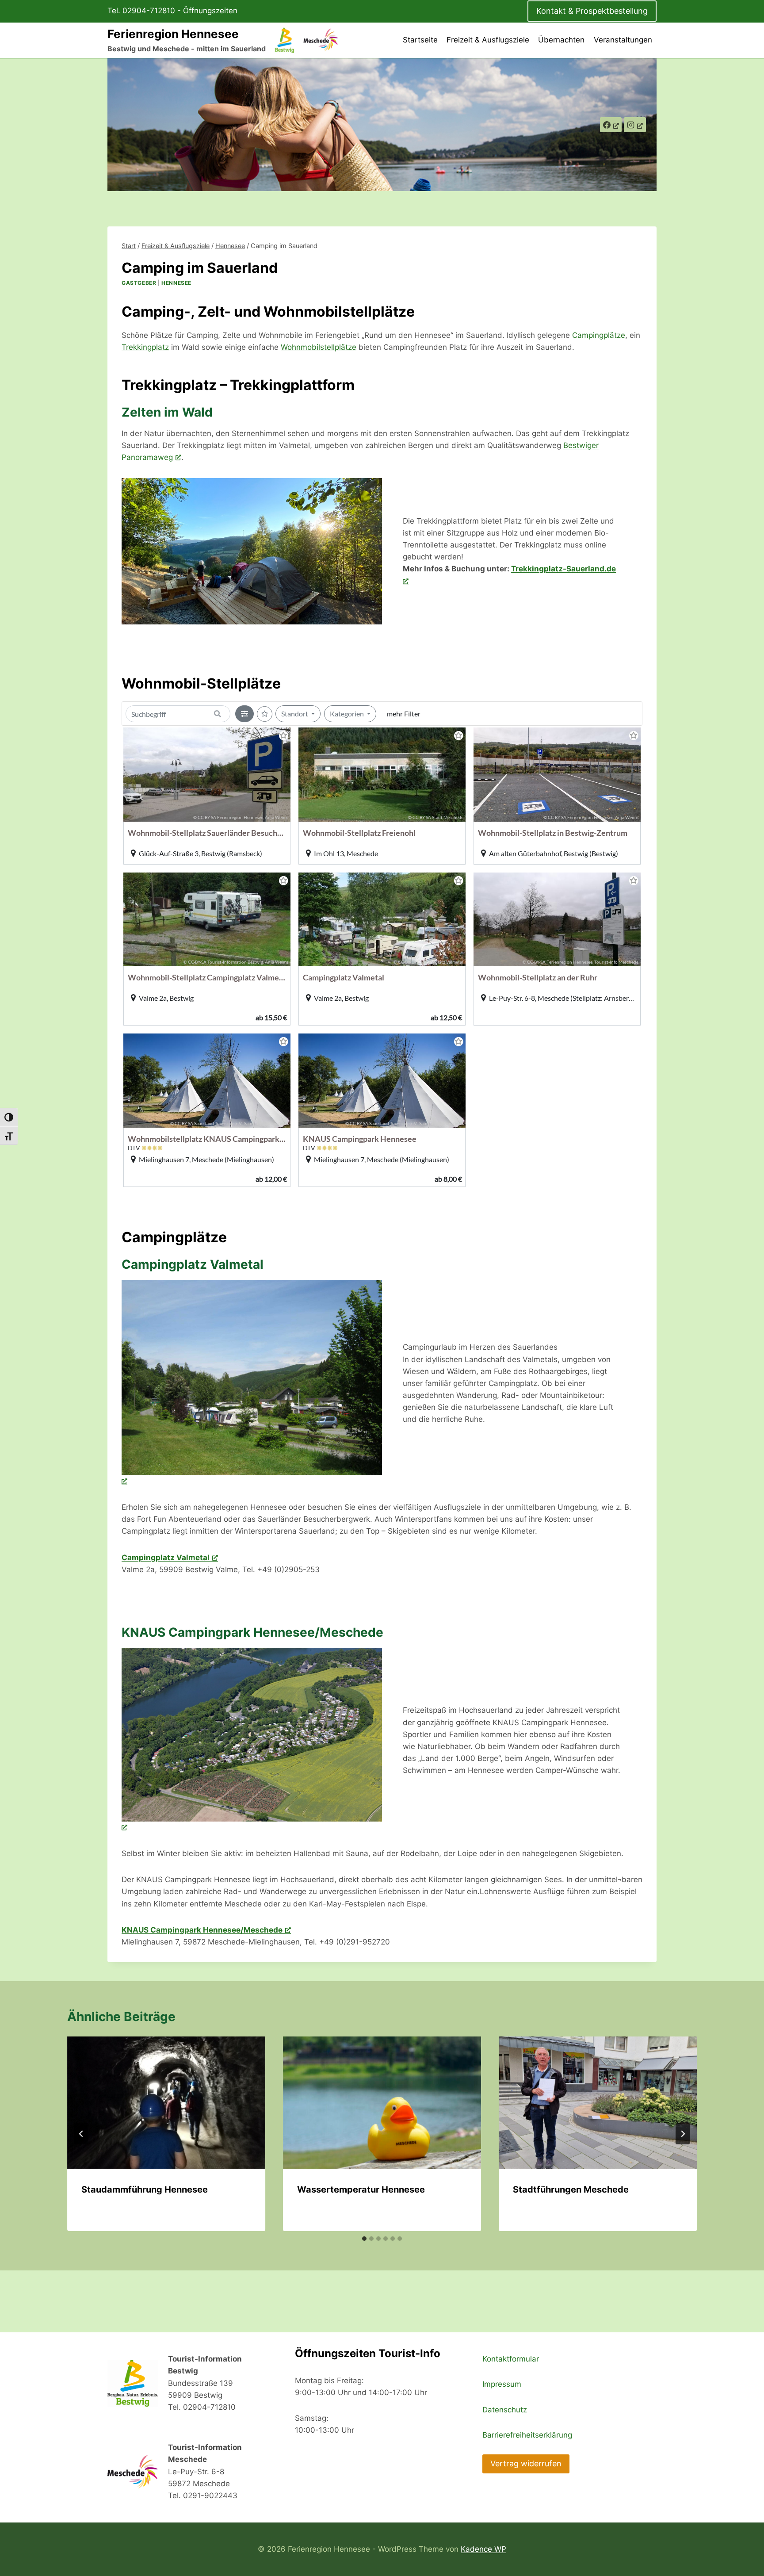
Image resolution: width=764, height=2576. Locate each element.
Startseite (420, 40)
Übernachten (561, 40)
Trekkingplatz (145, 347)
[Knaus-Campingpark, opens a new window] (252, 1741)
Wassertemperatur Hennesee (361, 2189)
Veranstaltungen (623, 40)
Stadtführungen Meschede (571, 2189)
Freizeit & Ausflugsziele (488, 40)
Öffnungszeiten (210, 11)
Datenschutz (505, 2410)
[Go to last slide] (81, 2134)
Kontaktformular (511, 2359)
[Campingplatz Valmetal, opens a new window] (252, 1384)
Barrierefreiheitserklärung (527, 2435)
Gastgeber (139, 283)
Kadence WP (483, 2549)
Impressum (502, 2384)
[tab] (364, 2239)
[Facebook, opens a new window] (611, 125)
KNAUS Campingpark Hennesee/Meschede (202, 1930)
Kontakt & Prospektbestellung (592, 11)
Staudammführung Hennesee (145, 2189)
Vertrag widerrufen (526, 2463)
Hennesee (176, 283)
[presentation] (166, 2103)
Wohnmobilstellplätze (319, 347)
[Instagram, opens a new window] (635, 125)
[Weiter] (683, 2134)
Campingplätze (599, 335)
